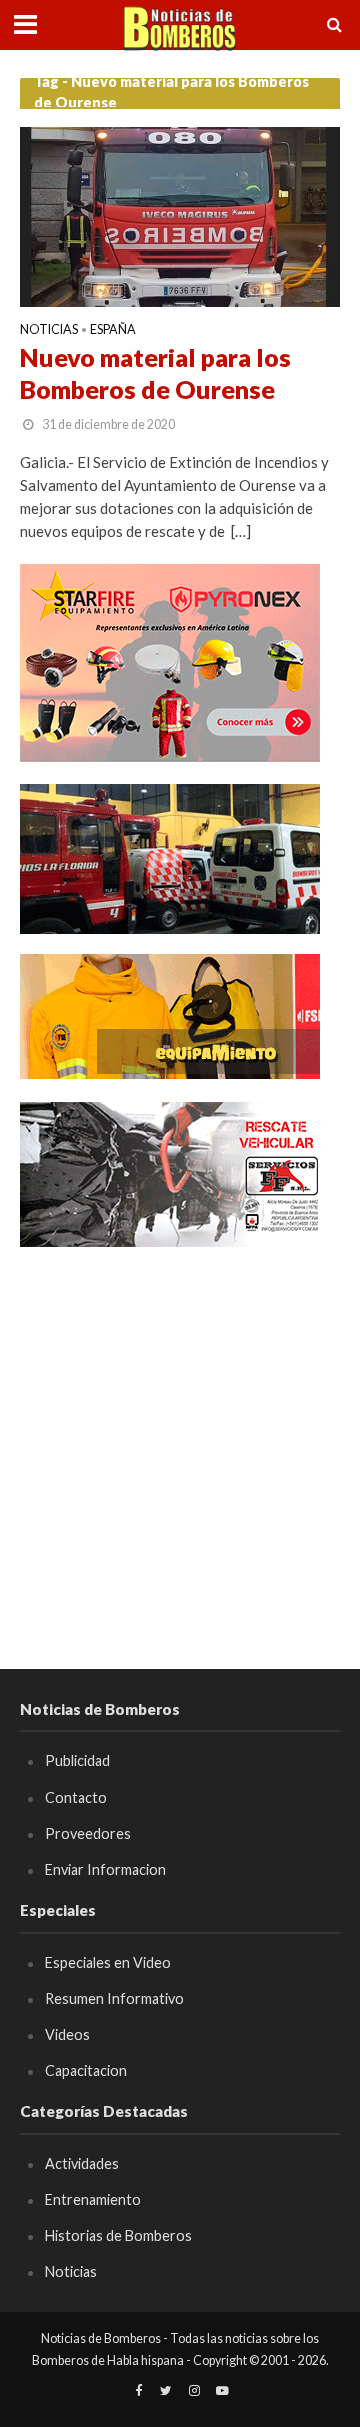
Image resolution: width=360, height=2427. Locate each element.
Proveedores (88, 1833)
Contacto (76, 1797)
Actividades (82, 2163)
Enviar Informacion (105, 1869)
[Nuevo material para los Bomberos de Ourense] (180, 215)
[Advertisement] (180, 1449)
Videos (67, 2034)
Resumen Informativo (114, 1998)
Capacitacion (86, 2070)
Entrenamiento (93, 2199)
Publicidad (77, 1760)
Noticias (49, 330)
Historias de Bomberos (118, 2235)
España (113, 330)
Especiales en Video (108, 1962)
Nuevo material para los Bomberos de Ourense (155, 373)
